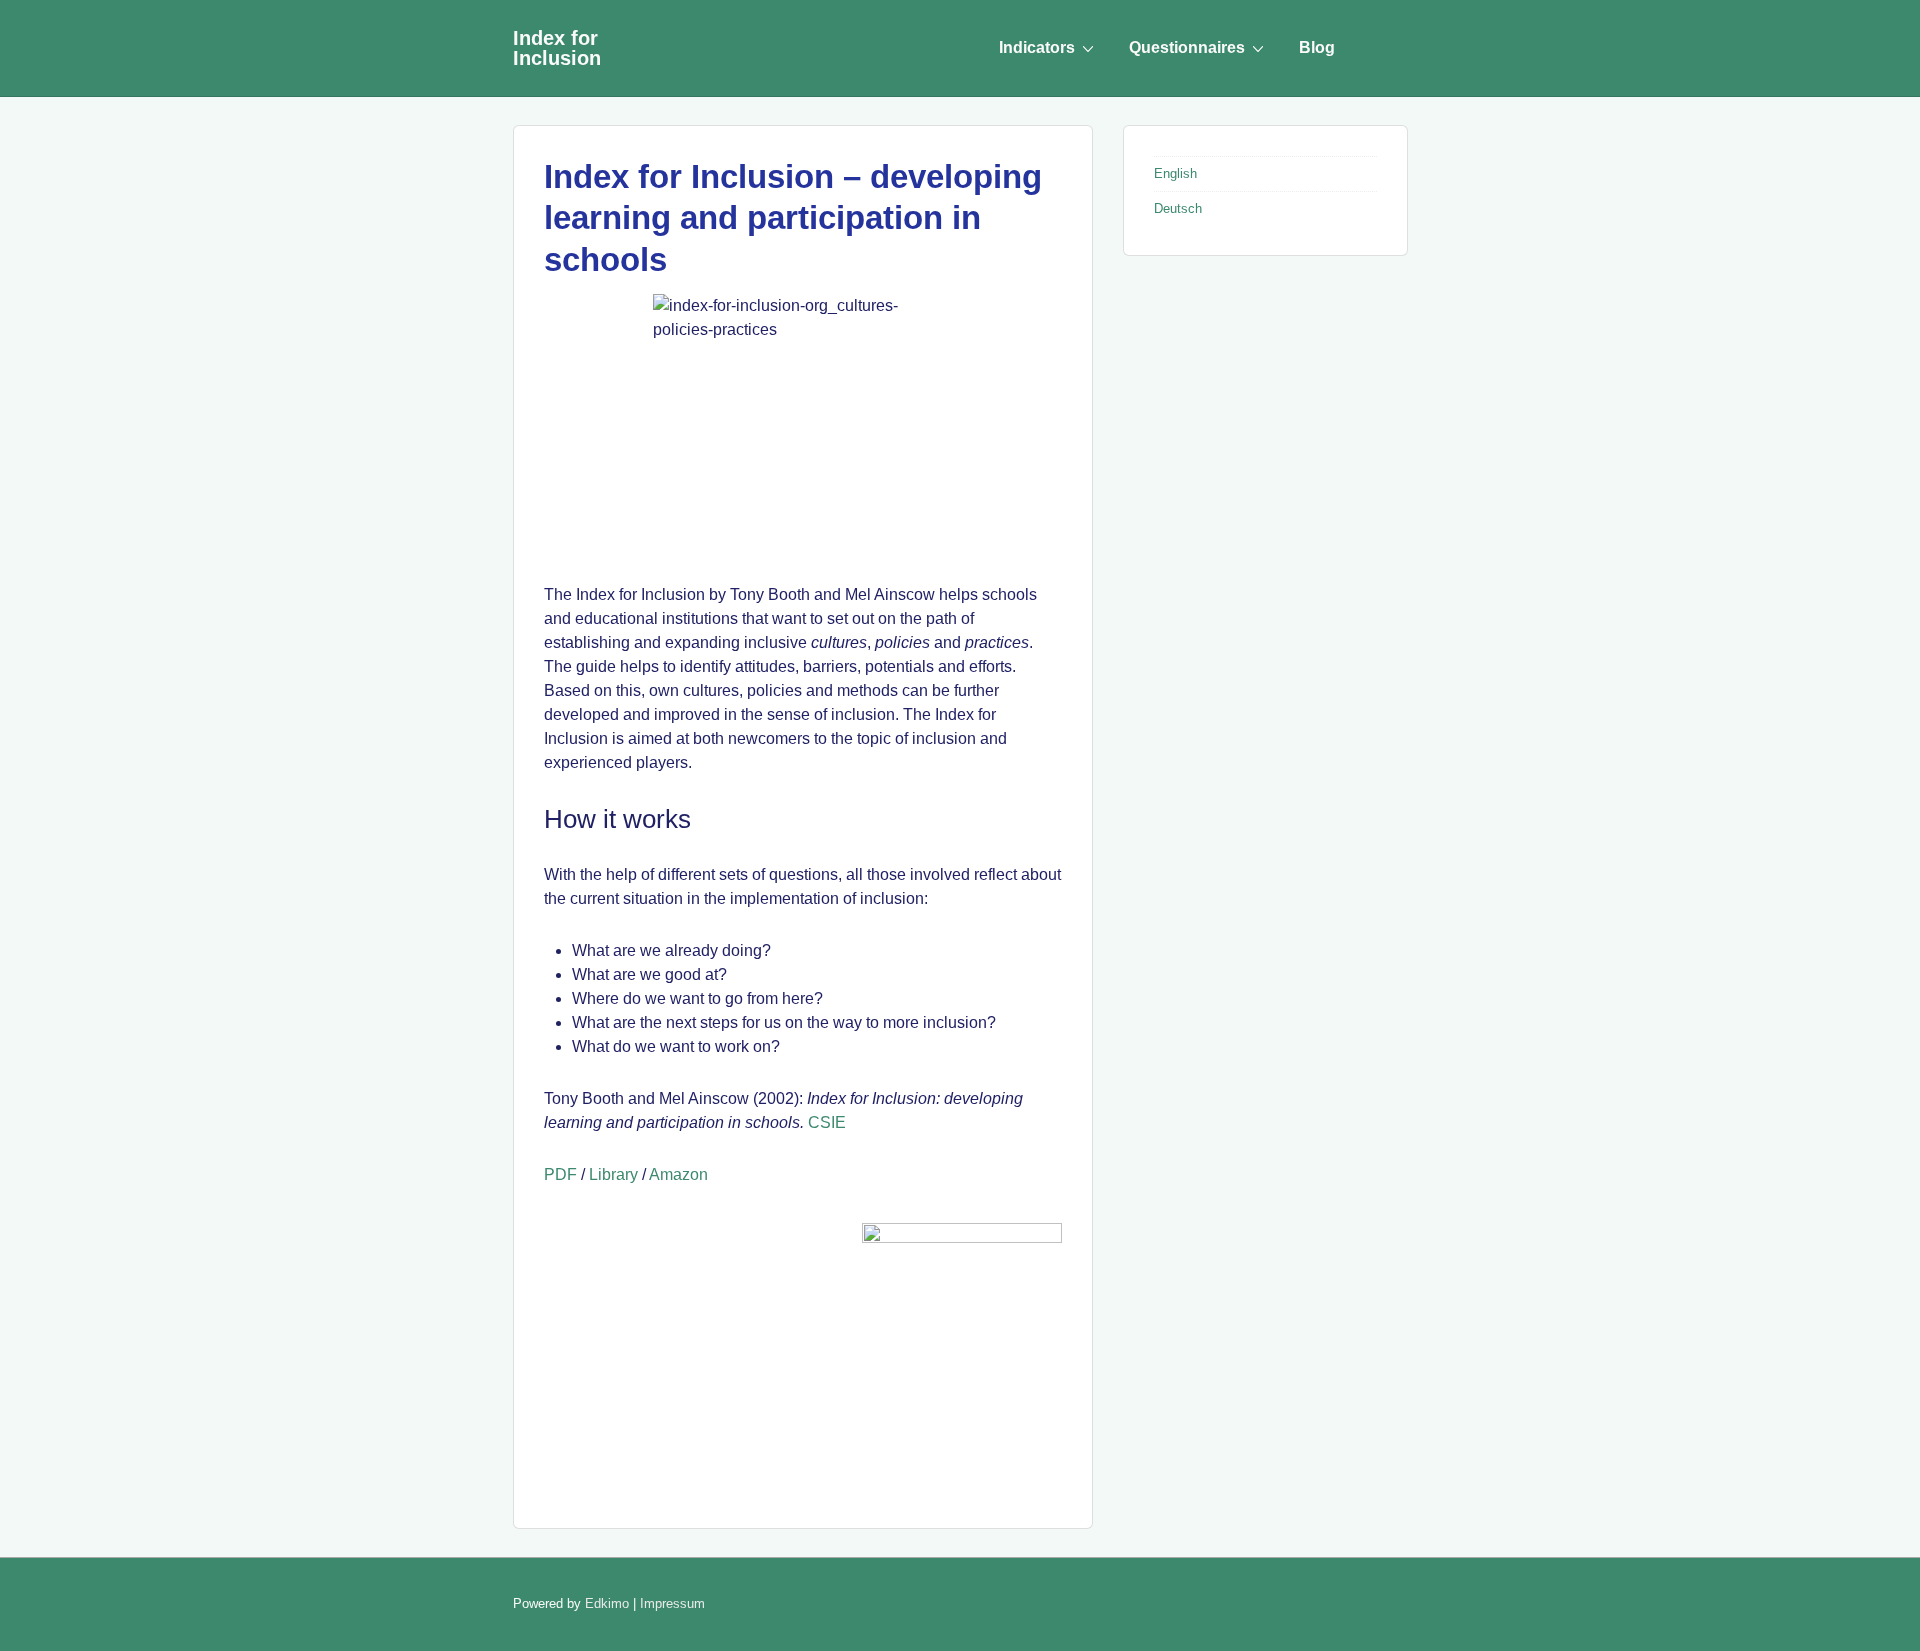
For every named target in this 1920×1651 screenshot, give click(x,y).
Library (613, 1174)
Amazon (678, 1174)
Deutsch (1178, 208)
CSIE (827, 1122)
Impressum (672, 1603)
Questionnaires (1187, 47)
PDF (560, 1174)
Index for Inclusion (557, 48)
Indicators (1037, 47)
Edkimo (607, 1603)
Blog (1317, 47)
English (1175, 173)
